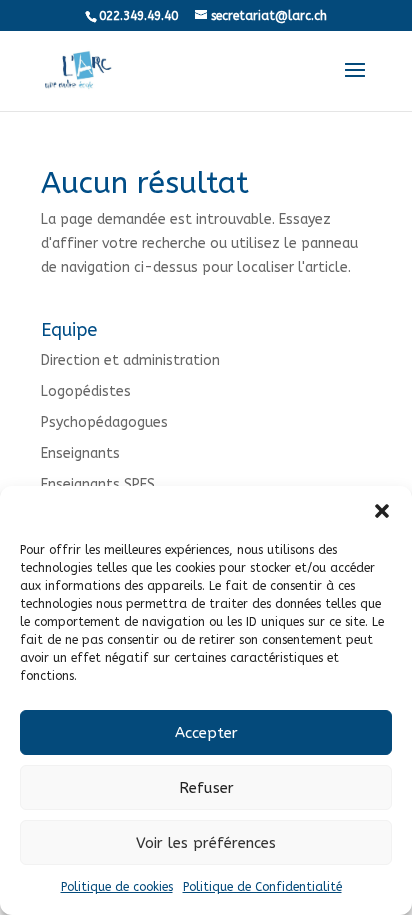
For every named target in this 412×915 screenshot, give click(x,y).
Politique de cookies (117, 887)
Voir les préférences (206, 843)
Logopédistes (86, 391)
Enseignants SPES (98, 484)
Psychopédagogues (104, 422)
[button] (382, 511)
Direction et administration (130, 360)
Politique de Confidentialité (262, 887)
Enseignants (80, 453)
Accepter (206, 733)
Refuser (206, 788)
